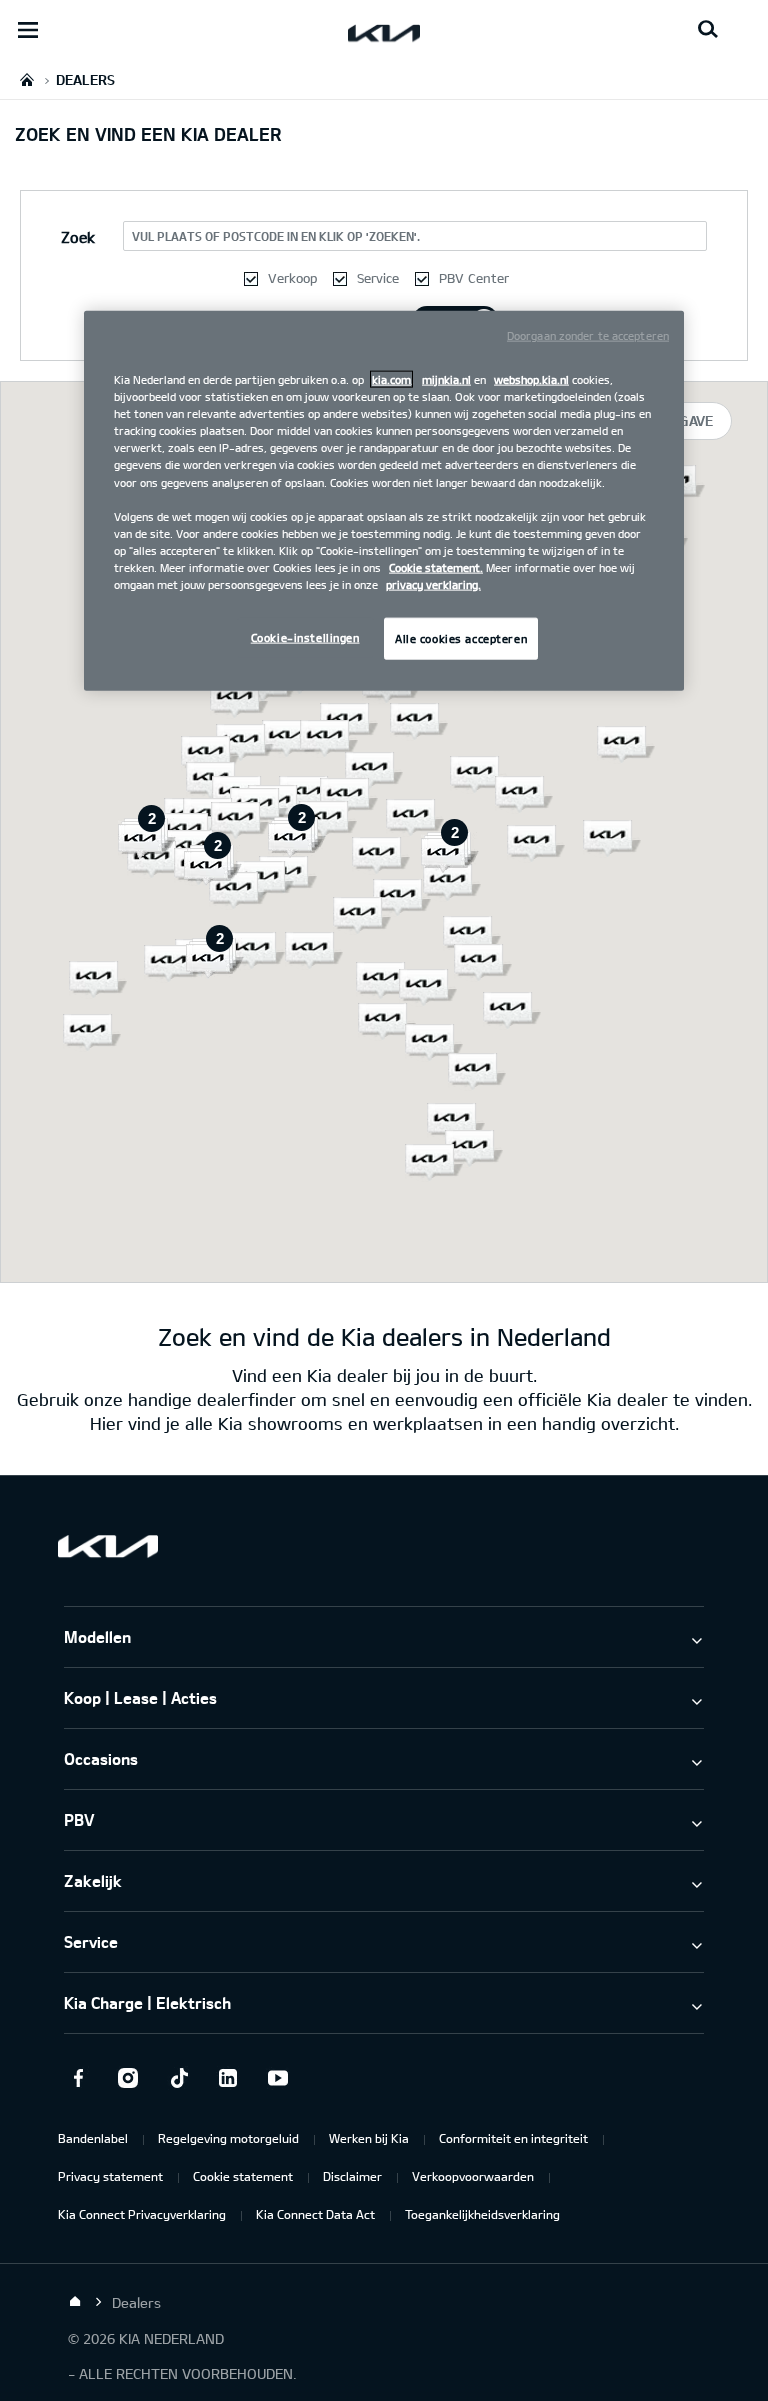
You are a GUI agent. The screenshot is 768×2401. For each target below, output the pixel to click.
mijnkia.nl (446, 379)
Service (378, 278)
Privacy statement (110, 2176)
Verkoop (292, 278)
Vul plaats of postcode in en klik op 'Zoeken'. (276, 236)
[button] (524, 795)
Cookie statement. (436, 566)
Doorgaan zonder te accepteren (588, 335)
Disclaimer (352, 2176)
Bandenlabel (93, 2138)
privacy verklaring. (433, 584)
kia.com (391, 379)
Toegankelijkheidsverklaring (482, 2214)
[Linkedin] (228, 2078)
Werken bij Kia (369, 2138)
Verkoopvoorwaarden (473, 2176)
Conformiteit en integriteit (513, 2138)
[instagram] (128, 2078)
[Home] (75, 2302)
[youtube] (278, 2078)
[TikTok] (178, 2078)
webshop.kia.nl (531, 379)
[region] (384, 501)
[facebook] (78, 2078)
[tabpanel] (384, 832)
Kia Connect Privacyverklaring (142, 2214)
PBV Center (474, 278)
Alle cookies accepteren (461, 638)
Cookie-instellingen (305, 637)
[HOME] (27, 79)
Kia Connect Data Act (315, 2214)
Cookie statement (243, 2176)
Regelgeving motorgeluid (228, 2138)
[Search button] (708, 30)
